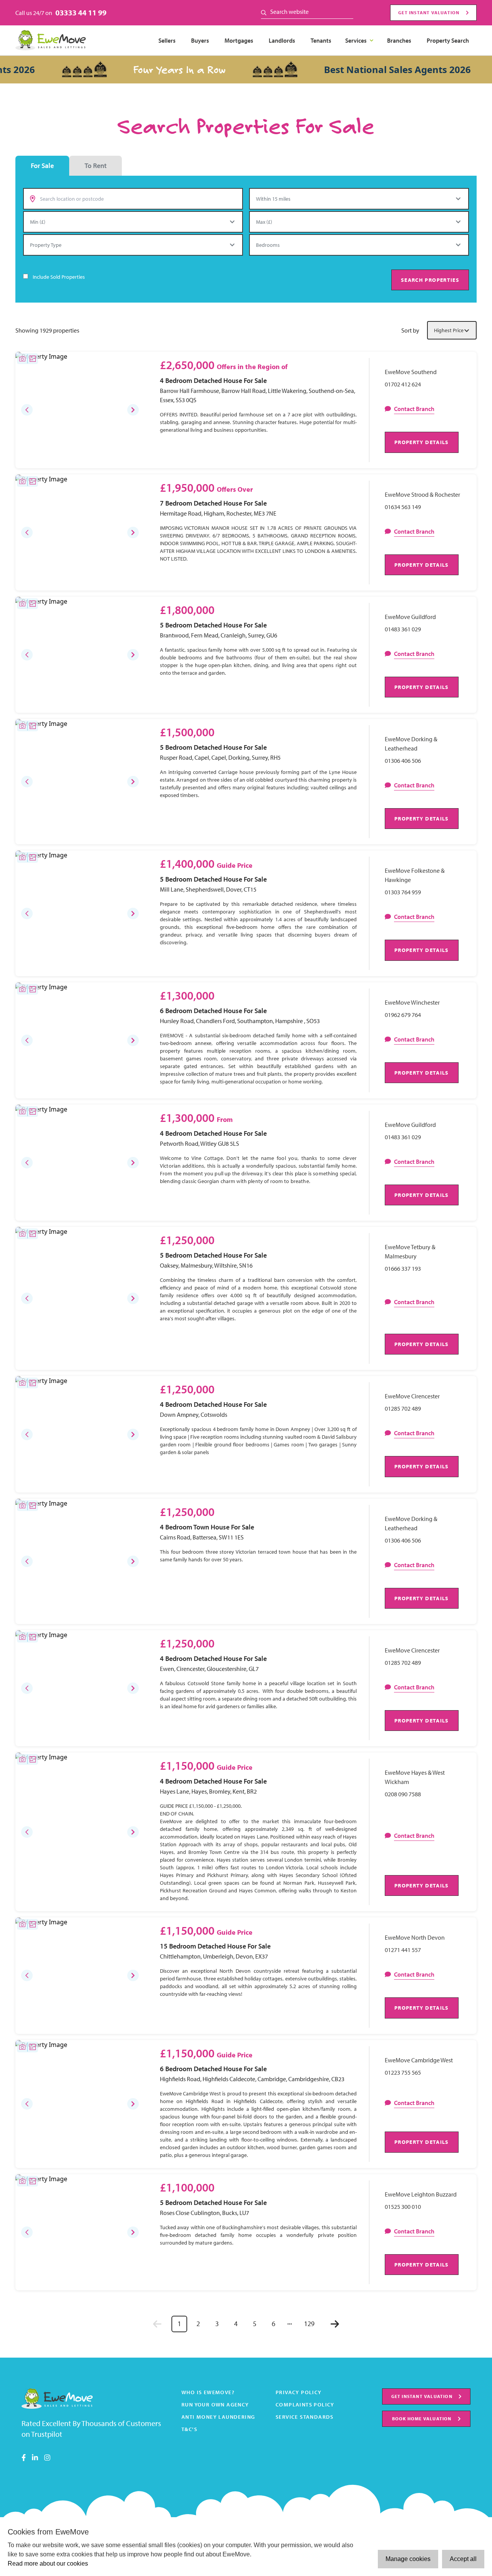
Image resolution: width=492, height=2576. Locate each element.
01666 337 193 (403, 1268)
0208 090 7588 (403, 1794)
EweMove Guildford (410, 617)
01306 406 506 (403, 760)
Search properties (430, 280)
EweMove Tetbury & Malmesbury (410, 1251)
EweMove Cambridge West (419, 2060)
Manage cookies (408, 2559)
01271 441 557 (403, 1950)
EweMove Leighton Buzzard (421, 2194)
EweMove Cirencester (412, 1396)
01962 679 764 (403, 1015)
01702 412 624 (403, 384)
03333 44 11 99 (81, 12)
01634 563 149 (403, 507)
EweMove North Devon (415, 1937)
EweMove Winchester (412, 1002)
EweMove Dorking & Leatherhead (411, 744)
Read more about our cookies (48, 2564)
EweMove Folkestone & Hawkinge (415, 875)
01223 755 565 (403, 2072)
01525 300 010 (403, 2207)
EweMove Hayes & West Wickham (415, 1777)
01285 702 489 (403, 1408)
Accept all (463, 2559)
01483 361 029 (403, 629)
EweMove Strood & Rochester (422, 494)
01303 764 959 (403, 892)
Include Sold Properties (59, 277)
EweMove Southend (411, 372)
